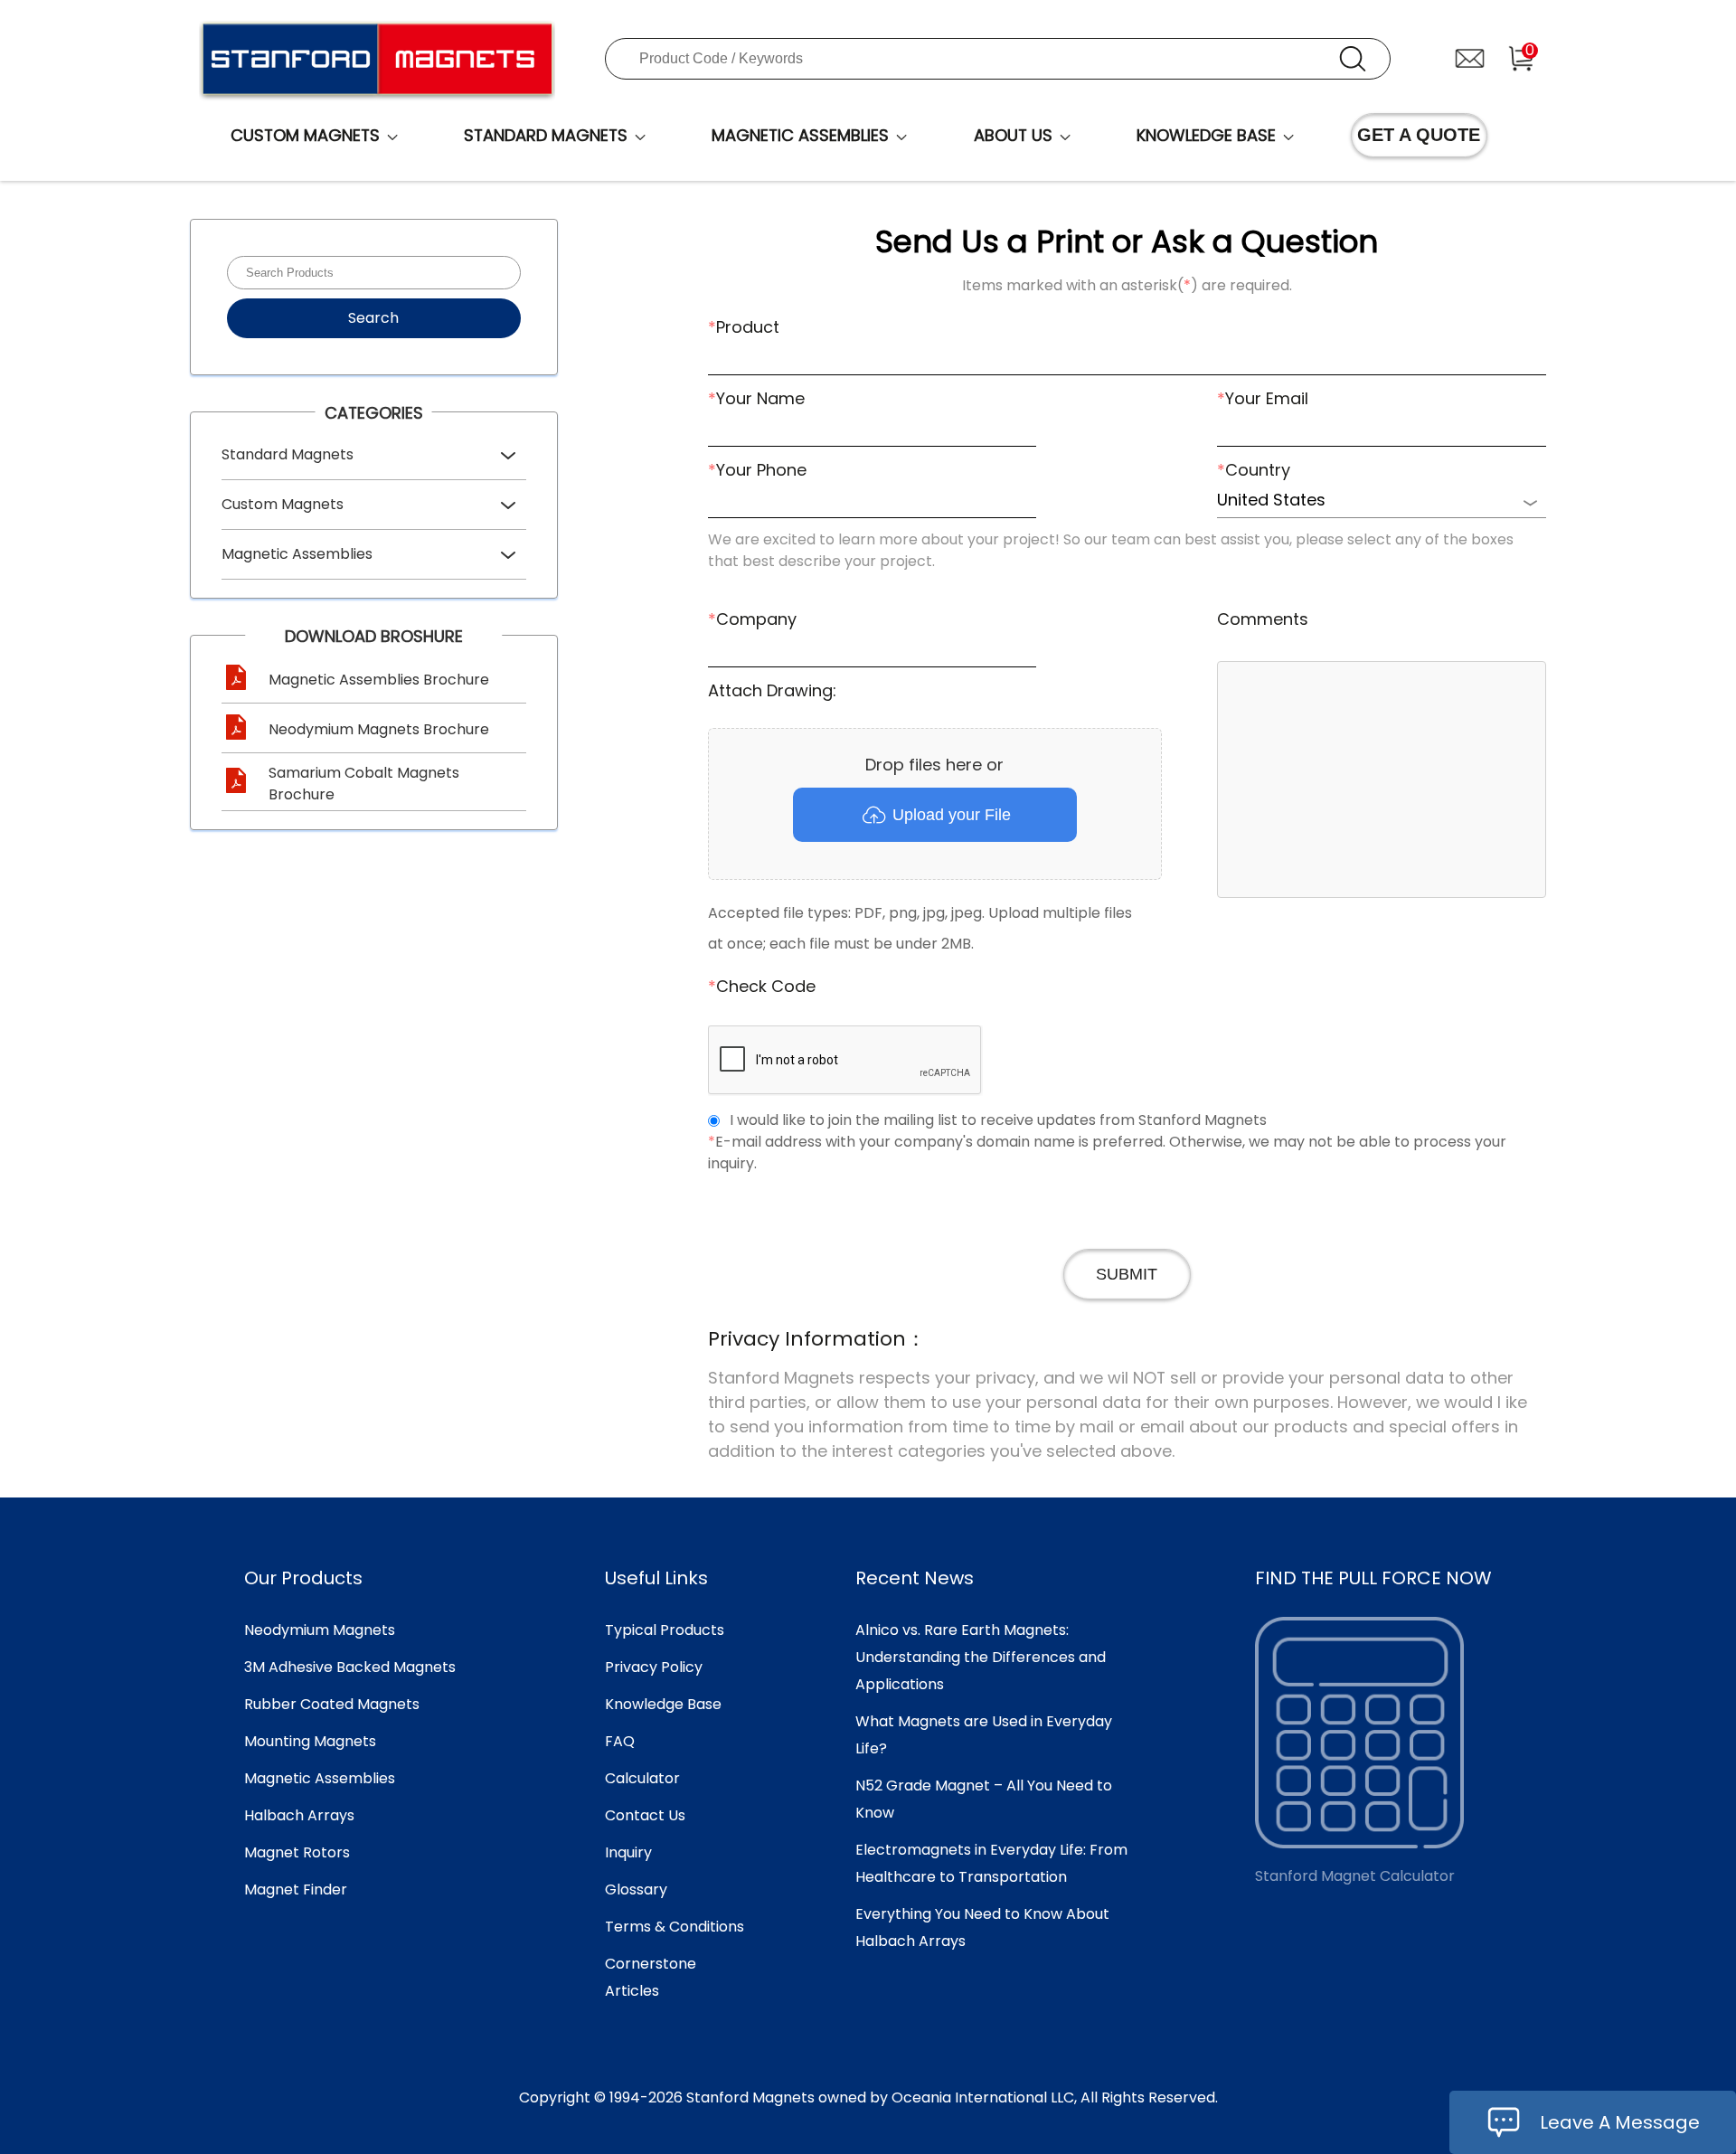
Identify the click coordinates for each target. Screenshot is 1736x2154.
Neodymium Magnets (320, 1630)
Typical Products (665, 1630)
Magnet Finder (296, 1889)
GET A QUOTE (1419, 135)
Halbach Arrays (299, 1815)
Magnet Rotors (297, 1852)
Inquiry (628, 1852)
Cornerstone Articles (651, 1977)
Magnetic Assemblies (297, 554)
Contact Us (645, 1815)
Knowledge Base (663, 1704)
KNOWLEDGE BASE (1206, 135)
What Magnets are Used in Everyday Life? (984, 1735)
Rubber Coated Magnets (332, 1704)
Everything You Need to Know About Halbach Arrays (982, 1927)
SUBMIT (1127, 1274)
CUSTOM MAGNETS (305, 135)
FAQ (620, 1741)
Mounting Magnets (310, 1741)
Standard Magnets (288, 454)
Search (373, 318)
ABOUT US (1013, 135)
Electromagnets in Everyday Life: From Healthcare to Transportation (991, 1863)
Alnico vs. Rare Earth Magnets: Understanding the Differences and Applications (981, 1657)
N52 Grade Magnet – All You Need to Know (984, 1799)
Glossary (636, 1889)
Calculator (642, 1778)
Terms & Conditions (675, 1927)
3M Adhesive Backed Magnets (350, 1667)
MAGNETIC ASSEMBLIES (800, 135)
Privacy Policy (654, 1667)
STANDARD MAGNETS (546, 135)
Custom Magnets (283, 504)
